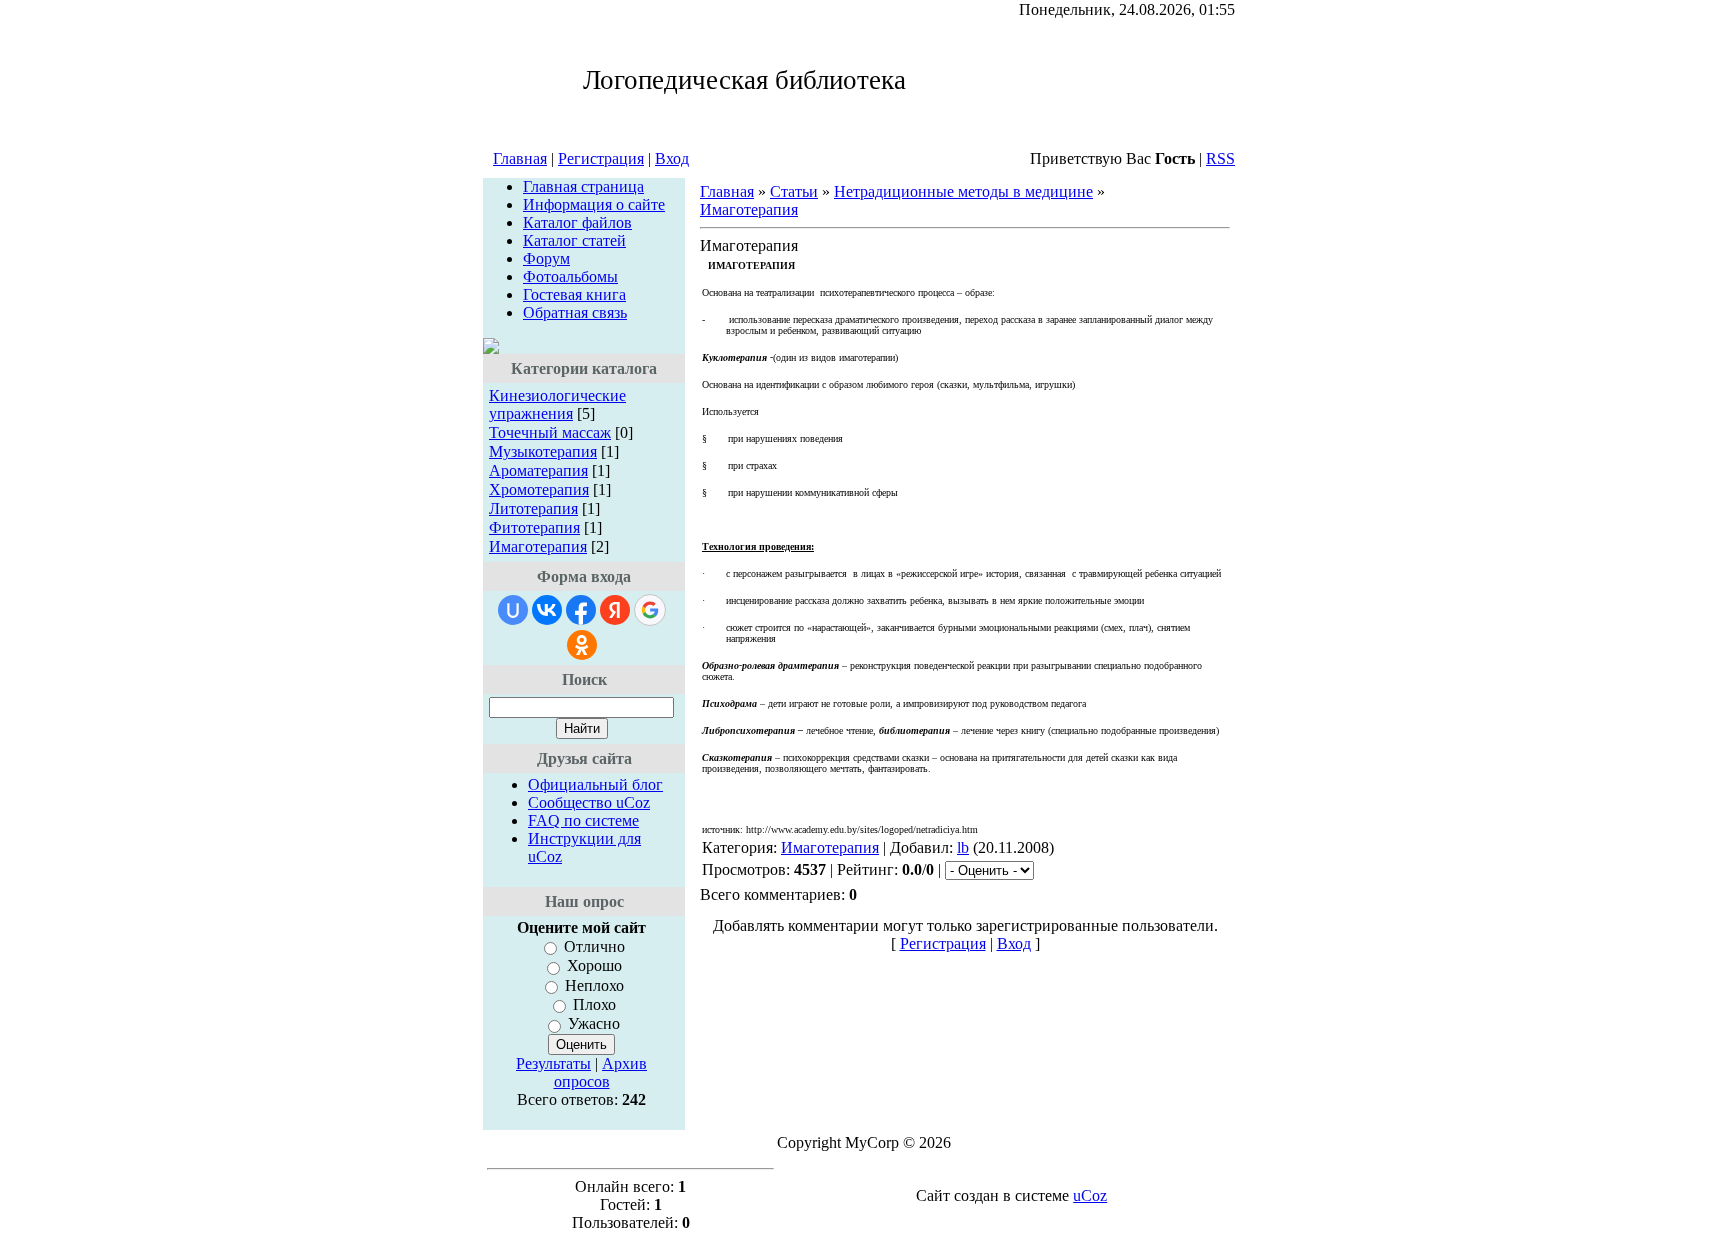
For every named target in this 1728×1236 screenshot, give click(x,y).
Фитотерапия (534, 527)
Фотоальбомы (570, 276)
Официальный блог (595, 784)
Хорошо (594, 966)
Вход (672, 158)
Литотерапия (533, 508)
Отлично (594, 946)
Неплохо (594, 985)
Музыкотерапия (543, 451)
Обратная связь (575, 312)
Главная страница (583, 186)
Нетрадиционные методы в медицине (963, 191)
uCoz (1090, 1195)
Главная (520, 158)
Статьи (794, 191)
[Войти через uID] (513, 610)
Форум (546, 258)
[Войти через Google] (650, 610)
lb (963, 847)
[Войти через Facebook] (581, 610)
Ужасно (594, 1024)
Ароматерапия (538, 470)
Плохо (594, 1004)
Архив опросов (601, 1072)
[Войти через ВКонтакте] (547, 610)
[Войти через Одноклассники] (582, 645)
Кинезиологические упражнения (557, 404)
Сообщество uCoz (589, 802)
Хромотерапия (539, 489)
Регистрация (601, 158)
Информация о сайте (594, 204)
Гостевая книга (574, 294)
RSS (1220, 158)
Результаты (553, 1063)
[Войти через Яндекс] (615, 610)
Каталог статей (574, 240)
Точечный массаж (550, 432)
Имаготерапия (538, 546)
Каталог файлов (577, 222)
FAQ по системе (583, 820)
